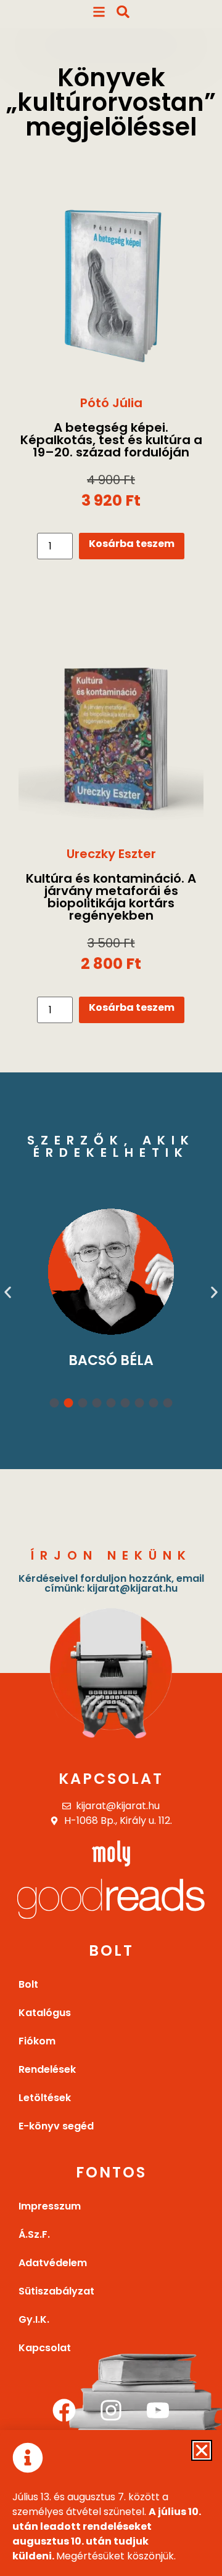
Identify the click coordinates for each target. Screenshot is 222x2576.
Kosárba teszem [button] (132, 544)
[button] (8, 1292)
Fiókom (37, 2041)
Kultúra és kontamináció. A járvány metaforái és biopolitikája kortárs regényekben (111, 897)
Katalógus (45, 2013)
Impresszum (50, 2206)
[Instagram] (111, 2410)
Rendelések (47, 2069)
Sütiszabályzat (56, 2291)
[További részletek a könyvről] (111, 280)
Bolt (28, 1984)
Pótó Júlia (111, 403)
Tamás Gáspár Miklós (114, 1358)
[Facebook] (64, 2410)
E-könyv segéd (56, 2126)
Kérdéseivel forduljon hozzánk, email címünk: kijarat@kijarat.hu (111, 1583)
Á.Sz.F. (34, 2234)
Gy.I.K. (34, 2319)
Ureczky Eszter (111, 854)
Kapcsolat (111, 1779)
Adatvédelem (53, 2263)
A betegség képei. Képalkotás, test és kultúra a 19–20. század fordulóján (111, 440)
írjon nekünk (111, 1555)
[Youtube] (158, 2410)
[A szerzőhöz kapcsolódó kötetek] (115, 1271)
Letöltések (45, 2098)
